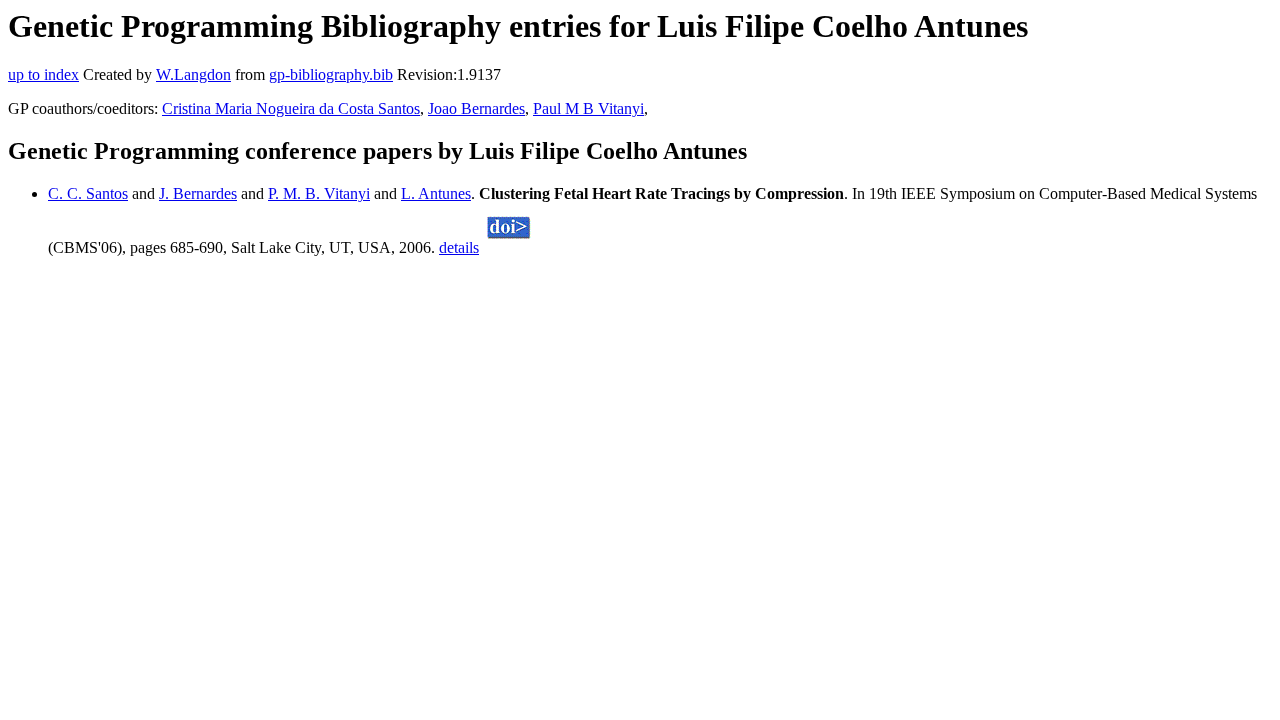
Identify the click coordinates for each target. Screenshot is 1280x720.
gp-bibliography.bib (331, 74)
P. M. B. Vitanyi (319, 193)
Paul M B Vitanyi (588, 108)
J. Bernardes (198, 193)
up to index (43, 74)
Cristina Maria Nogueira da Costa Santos (291, 108)
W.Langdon (193, 74)
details (459, 247)
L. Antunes (436, 193)
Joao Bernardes (476, 108)
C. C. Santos (88, 193)
